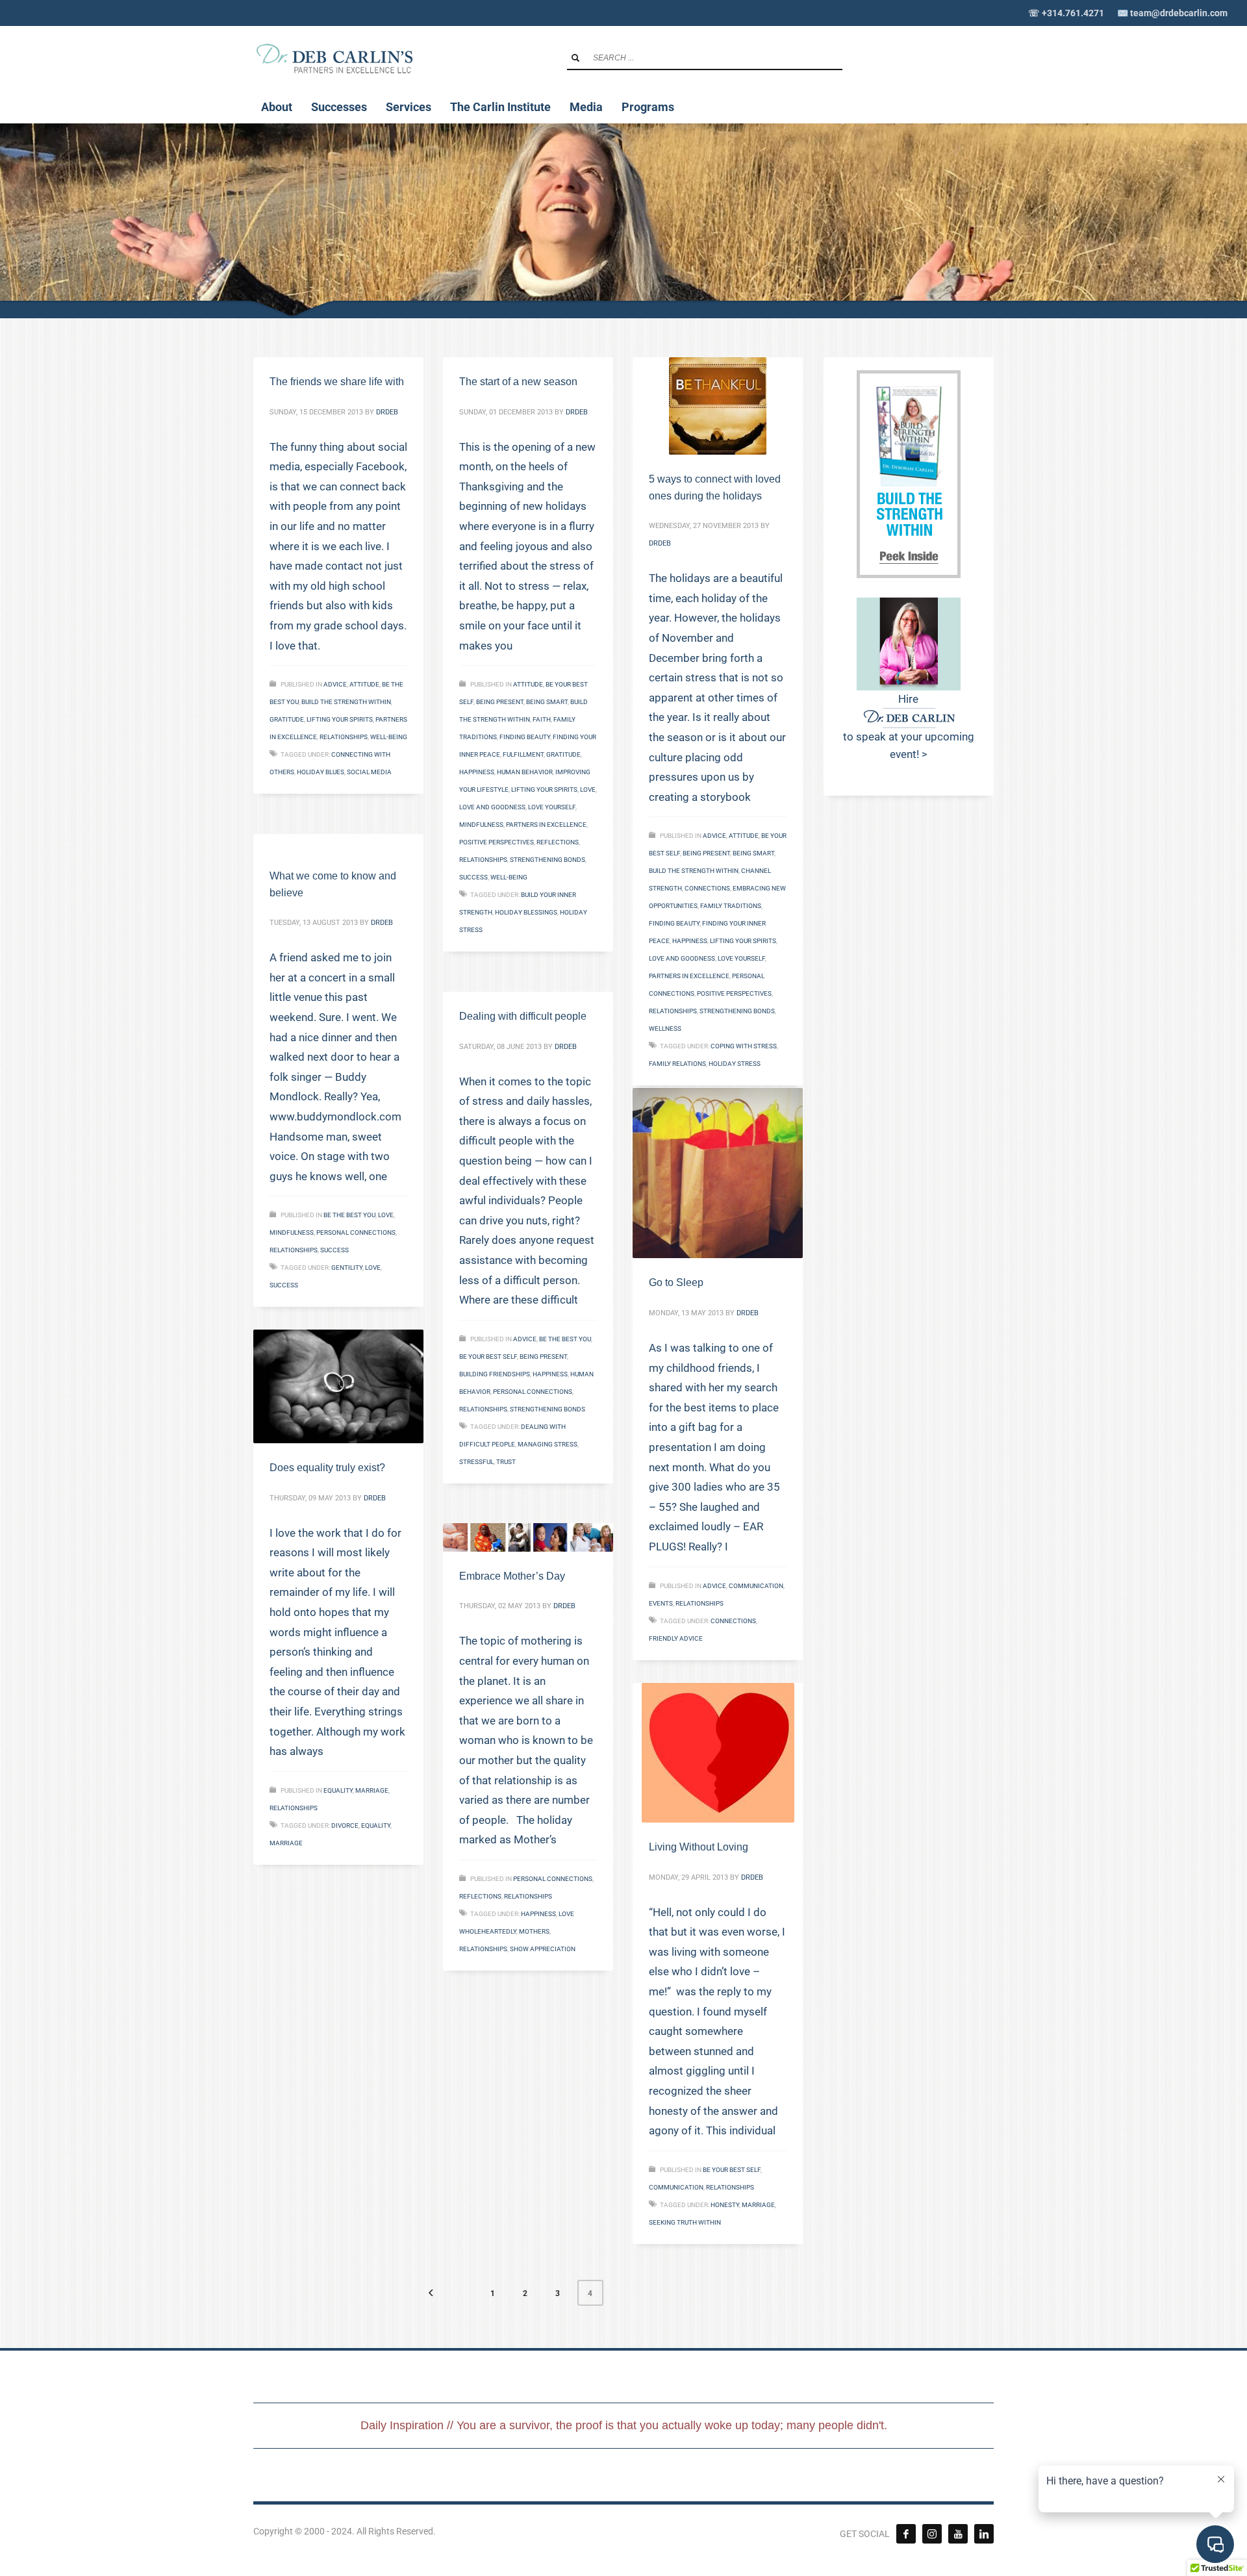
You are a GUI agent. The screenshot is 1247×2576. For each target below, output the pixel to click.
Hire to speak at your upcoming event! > (909, 726)
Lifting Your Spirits (340, 719)
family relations (677, 1064)
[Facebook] (906, 2534)
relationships (483, 1949)
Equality (338, 1790)
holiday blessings (526, 912)
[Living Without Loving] (718, 1753)
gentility (347, 1268)
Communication (756, 1586)
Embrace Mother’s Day (512, 1576)
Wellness (665, 1029)
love (588, 789)
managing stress (548, 1444)
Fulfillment (523, 754)
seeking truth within (685, 2222)
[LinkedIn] (984, 2534)
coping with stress (744, 1046)
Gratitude (287, 719)
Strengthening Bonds (548, 860)
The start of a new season (518, 382)
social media (369, 772)
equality (376, 1825)
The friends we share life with (337, 382)
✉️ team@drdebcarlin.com (1172, 13)
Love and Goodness (492, 807)
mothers (534, 1931)
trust (506, 1462)
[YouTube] (958, 2534)
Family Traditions (731, 906)
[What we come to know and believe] (338, 843)
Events (661, 1603)
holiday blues (321, 772)
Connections (707, 888)
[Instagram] (932, 2534)
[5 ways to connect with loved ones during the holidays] (718, 406)
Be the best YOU (349, 1215)
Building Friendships (495, 1374)
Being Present (500, 702)
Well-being (389, 737)
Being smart (547, 702)
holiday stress (735, 1064)
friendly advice (676, 1638)
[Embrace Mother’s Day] (528, 1537)
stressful (476, 1462)
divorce (345, 1825)
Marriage (372, 1790)
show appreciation (543, 1949)
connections (733, 1621)
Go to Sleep (676, 1282)
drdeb (387, 412)
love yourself (552, 807)
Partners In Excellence (546, 825)
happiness (477, 772)
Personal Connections (356, 1232)
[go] (575, 58)
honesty (725, 2205)
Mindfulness (481, 825)
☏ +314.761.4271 (1066, 13)
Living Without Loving (699, 1847)
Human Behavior (525, 772)
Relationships (344, 737)
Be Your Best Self (488, 1357)
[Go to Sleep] (718, 1173)
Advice (335, 684)
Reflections (558, 842)
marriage (286, 1843)
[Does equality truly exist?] (338, 1386)
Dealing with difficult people (523, 1016)
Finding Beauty (525, 737)
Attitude (364, 684)
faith (542, 719)
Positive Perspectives (497, 842)
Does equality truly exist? (327, 1468)
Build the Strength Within (346, 702)
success (473, 877)
